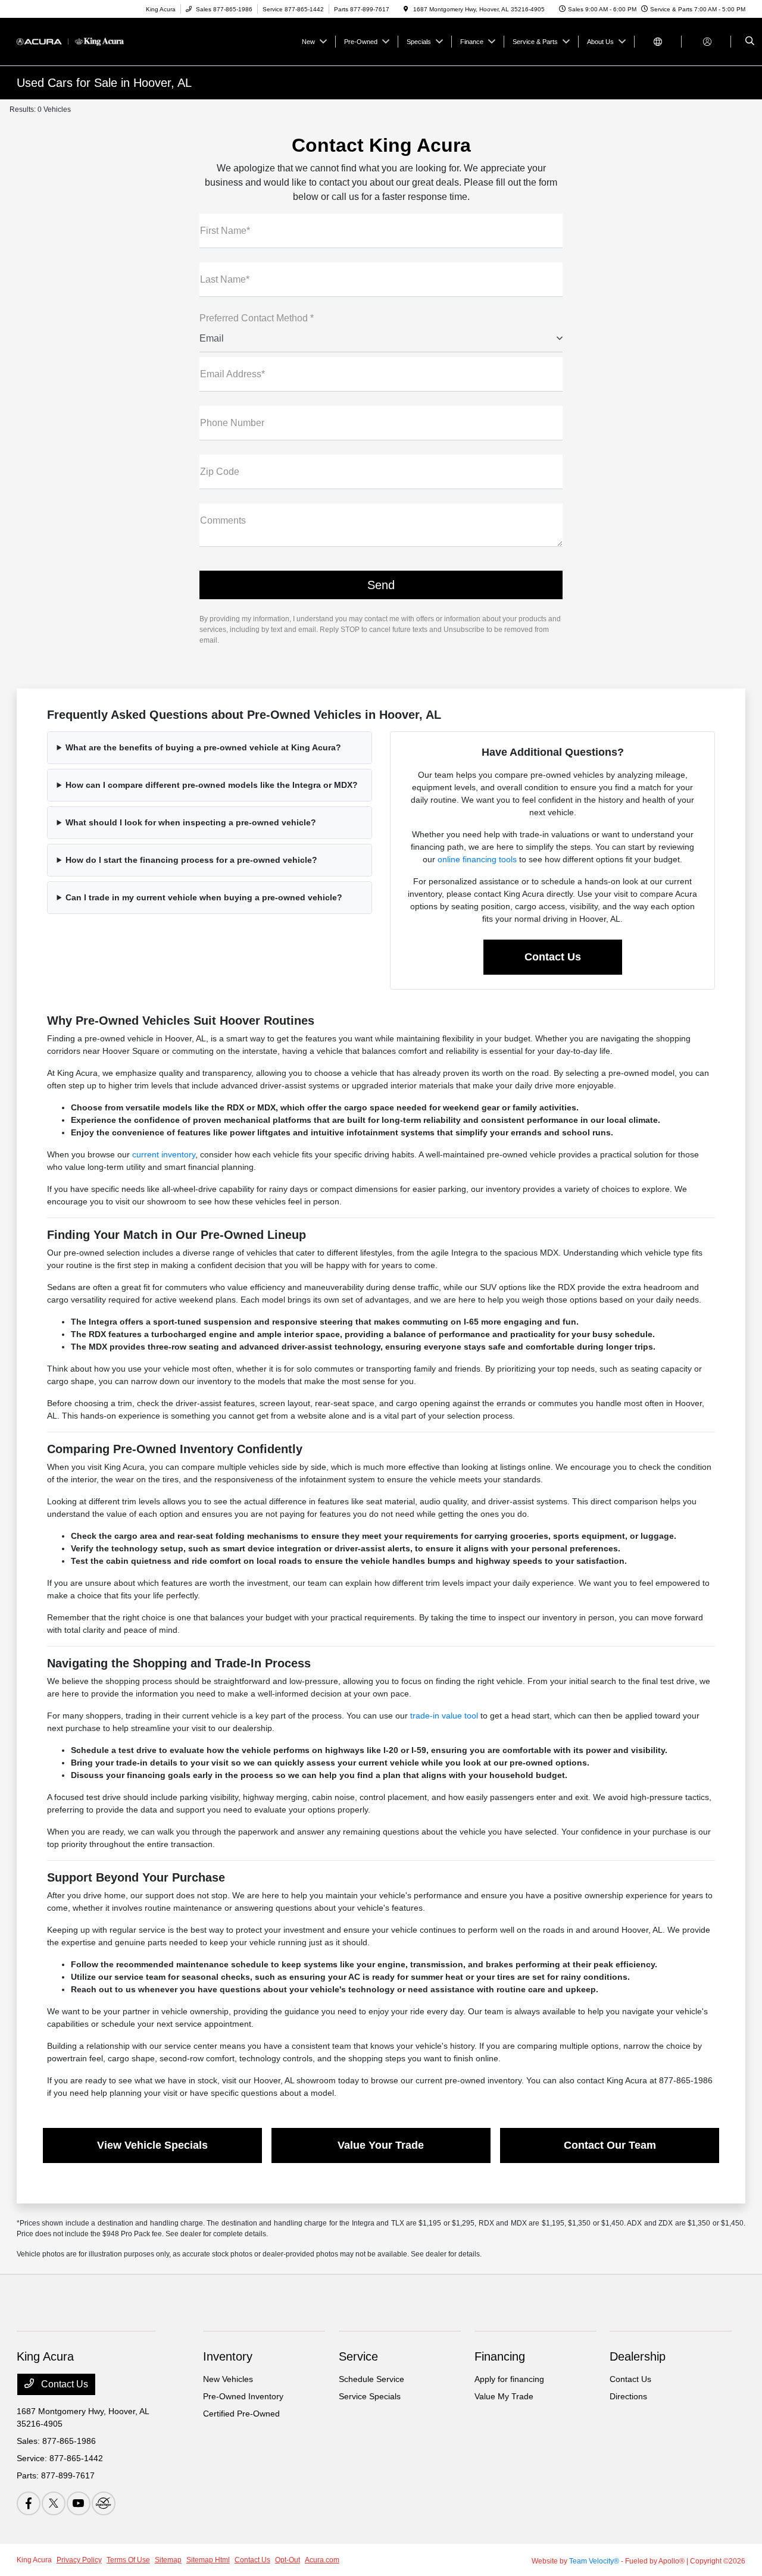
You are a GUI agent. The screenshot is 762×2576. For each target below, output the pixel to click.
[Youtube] (79, 2503)
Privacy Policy (79, 2560)
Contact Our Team (610, 2145)
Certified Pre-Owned (241, 2414)
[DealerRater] (104, 2503)
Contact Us (553, 957)
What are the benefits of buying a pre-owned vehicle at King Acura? (203, 747)
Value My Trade (504, 2396)
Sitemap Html (208, 2560)
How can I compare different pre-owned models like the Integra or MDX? (212, 785)
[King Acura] (71, 41)
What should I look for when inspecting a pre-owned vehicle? (191, 822)
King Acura (34, 2560)
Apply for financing (509, 2379)
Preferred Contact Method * (257, 318)
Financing (500, 2356)
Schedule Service (371, 2379)
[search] (750, 42)
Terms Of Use (128, 2560)
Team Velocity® (594, 2561)
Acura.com (322, 2560)
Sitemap (168, 2560)
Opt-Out (288, 2560)
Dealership (638, 2356)
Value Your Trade (381, 2145)
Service (358, 2356)
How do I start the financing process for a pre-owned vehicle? (191, 860)
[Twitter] (54, 2503)
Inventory (228, 2356)
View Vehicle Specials (152, 2145)
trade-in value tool (444, 1716)
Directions (628, 2396)
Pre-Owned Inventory (243, 2396)
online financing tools (477, 859)
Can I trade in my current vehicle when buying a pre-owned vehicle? (204, 897)
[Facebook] (29, 2503)
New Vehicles (228, 2379)
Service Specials (370, 2396)
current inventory (164, 1154)
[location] (406, 9)
